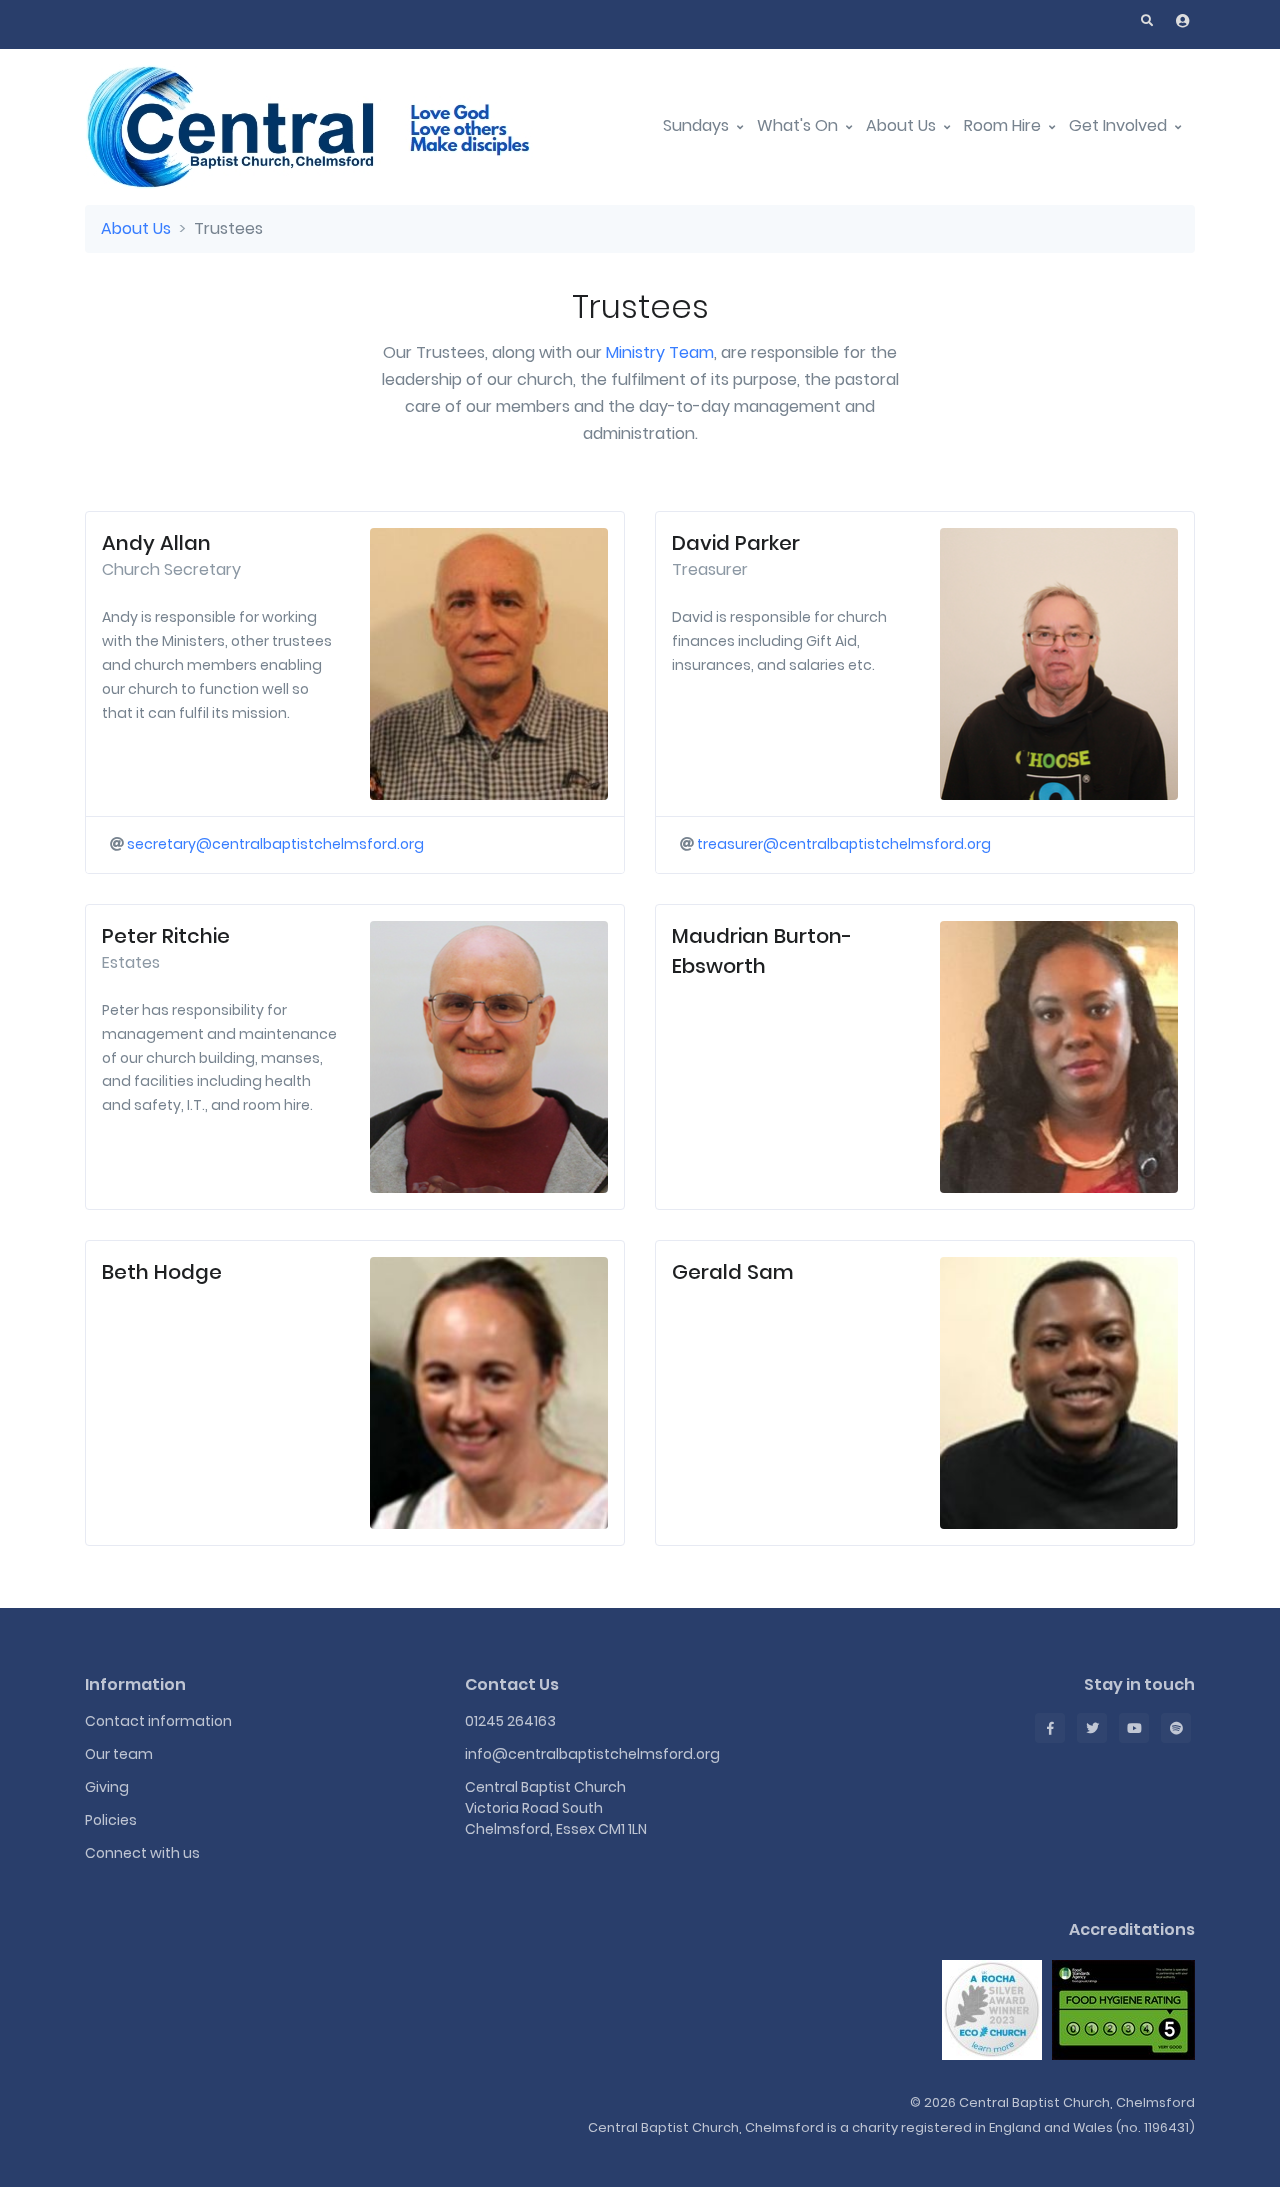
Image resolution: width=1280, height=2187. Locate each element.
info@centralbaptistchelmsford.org (592, 1754)
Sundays (698, 125)
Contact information (158, 1721)
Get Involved (1120, 125)
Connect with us (142, 1853)
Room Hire (1004, 125)
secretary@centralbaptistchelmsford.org (275, 844)
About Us (903, 125)
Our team (119, 1754)
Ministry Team (660, 352)
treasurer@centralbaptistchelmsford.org (844, 844)
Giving (107, 1787)
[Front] (335, 126)
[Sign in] (1183, 21)
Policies (111, 1820)
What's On (799, 125)
